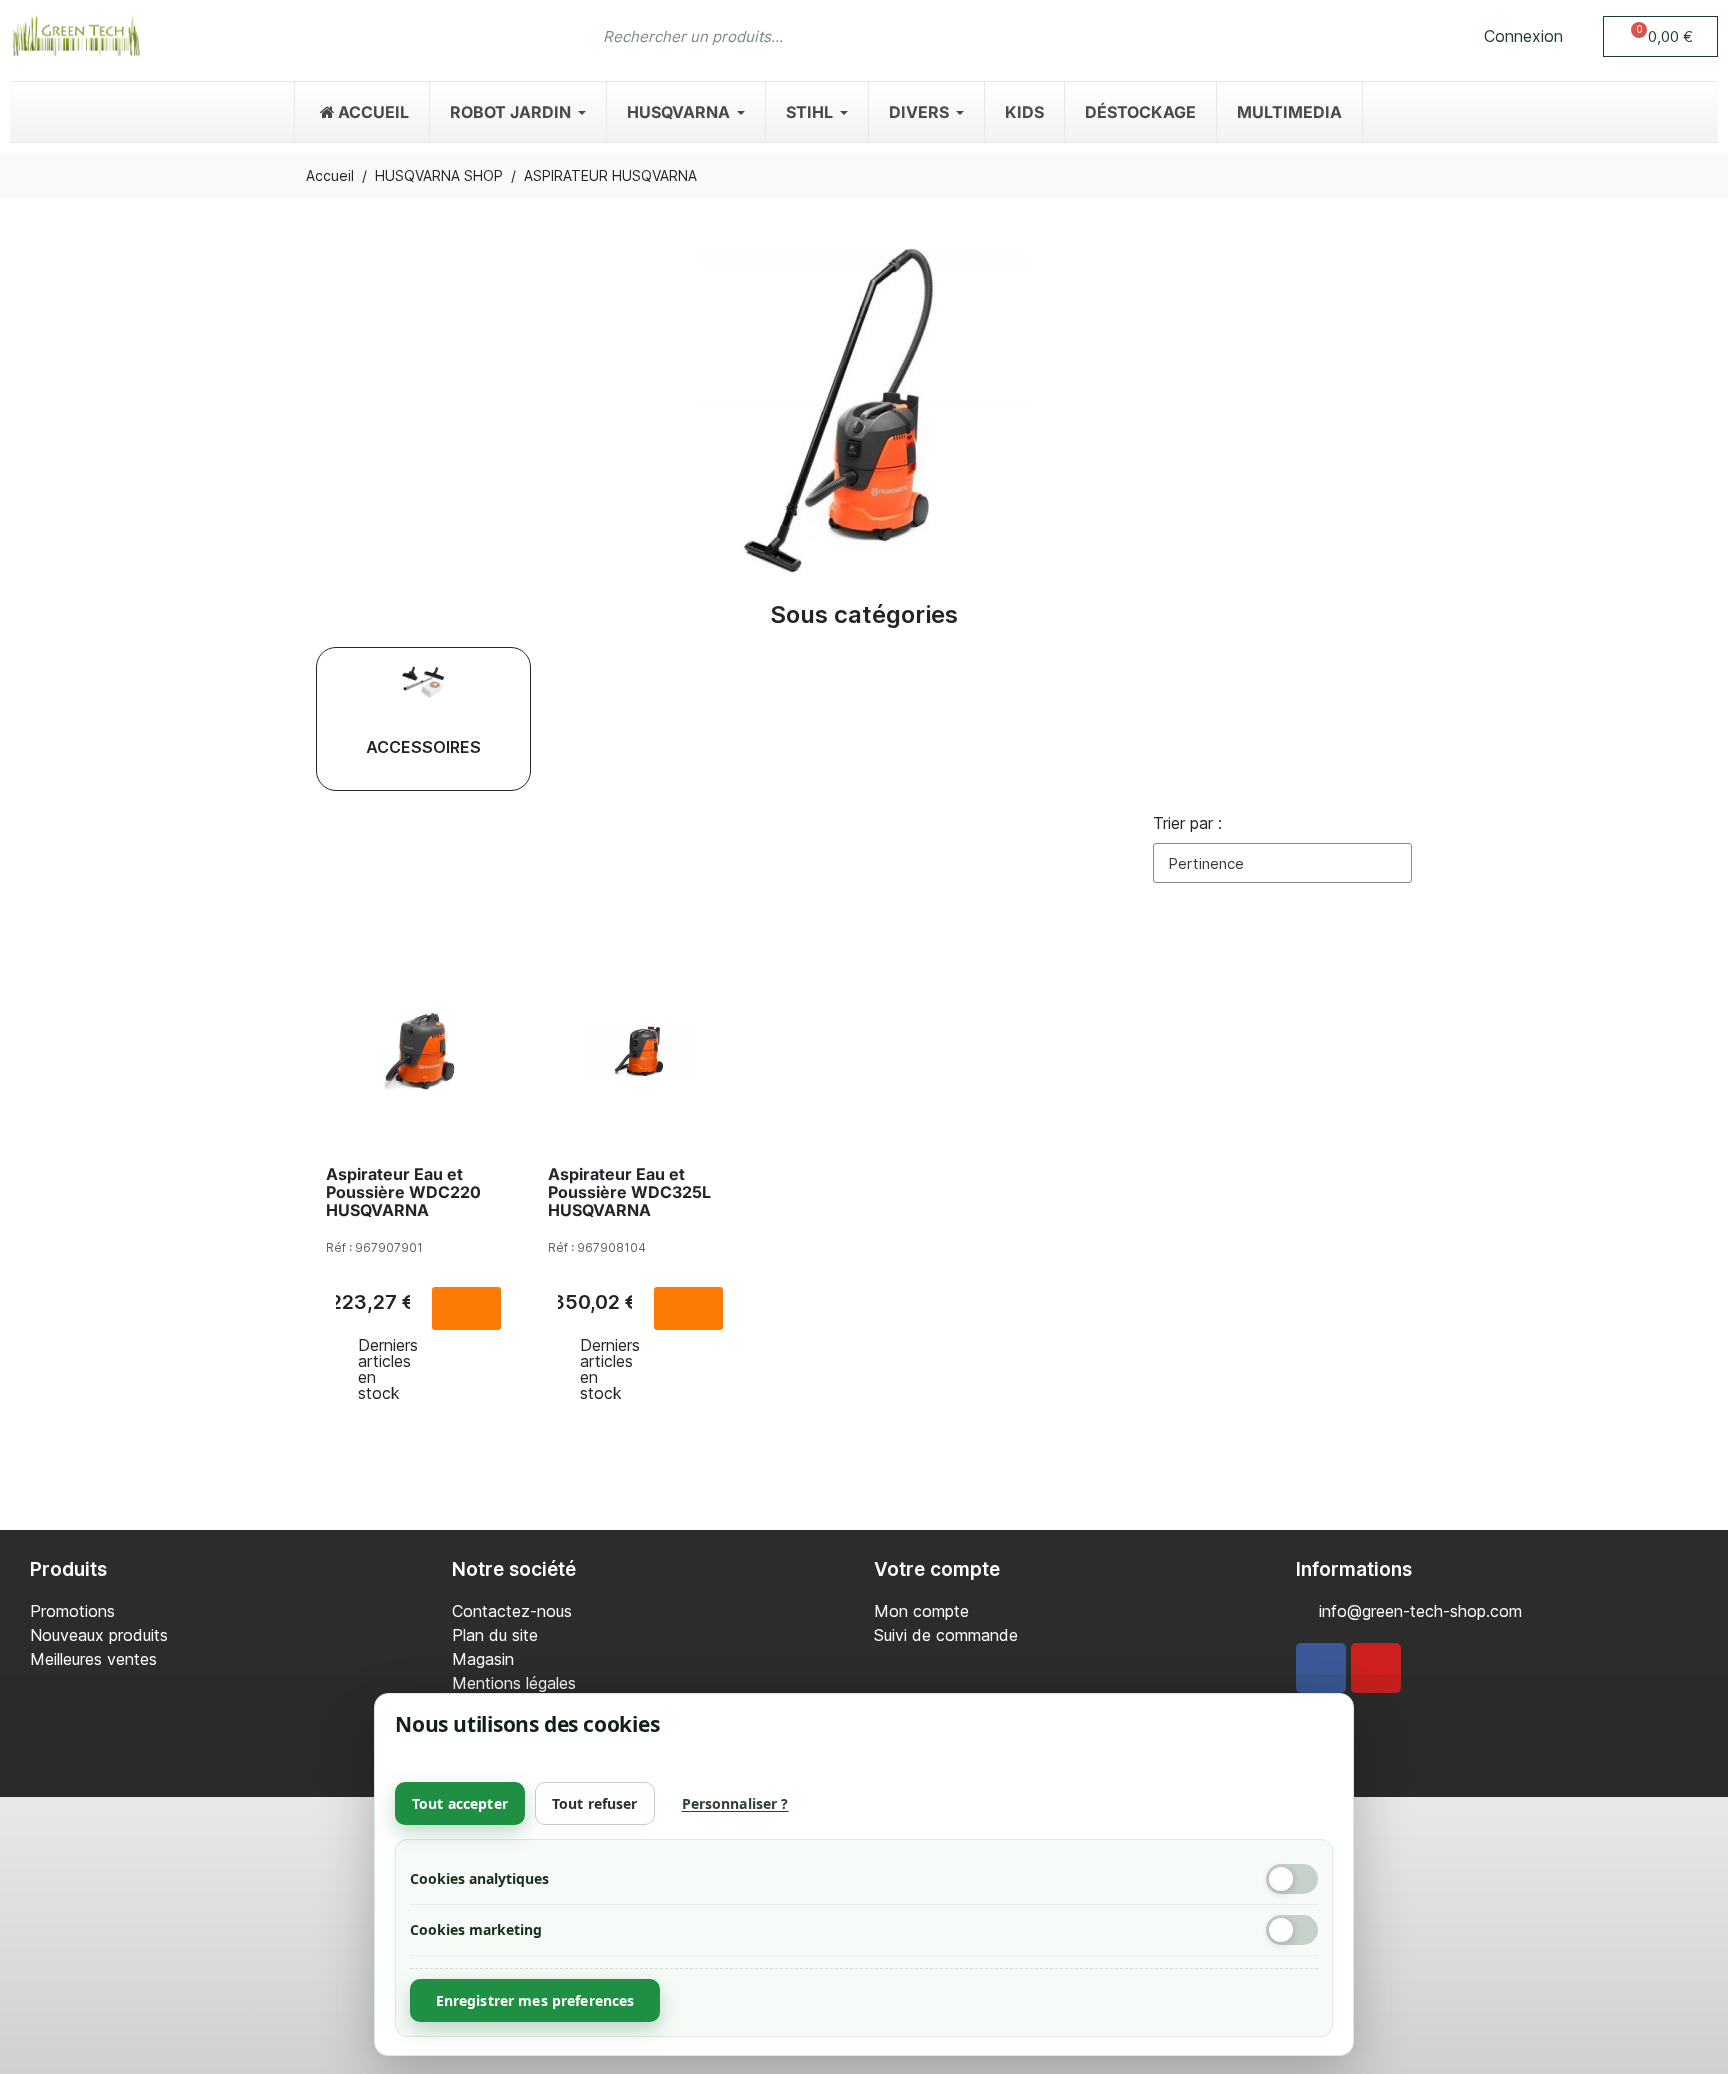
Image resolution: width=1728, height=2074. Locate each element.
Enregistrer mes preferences (535, 2000)
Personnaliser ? (735, 1803)
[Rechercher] (1117, 36)
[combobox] (824, 36)
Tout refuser (595, 1803)
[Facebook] (1321, 1668)
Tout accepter (460, 1803)
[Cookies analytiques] (1292, 1879)
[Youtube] (1376, 1668)
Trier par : (1187, 823)
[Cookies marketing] (1292, 1930)
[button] (1660, 36)
